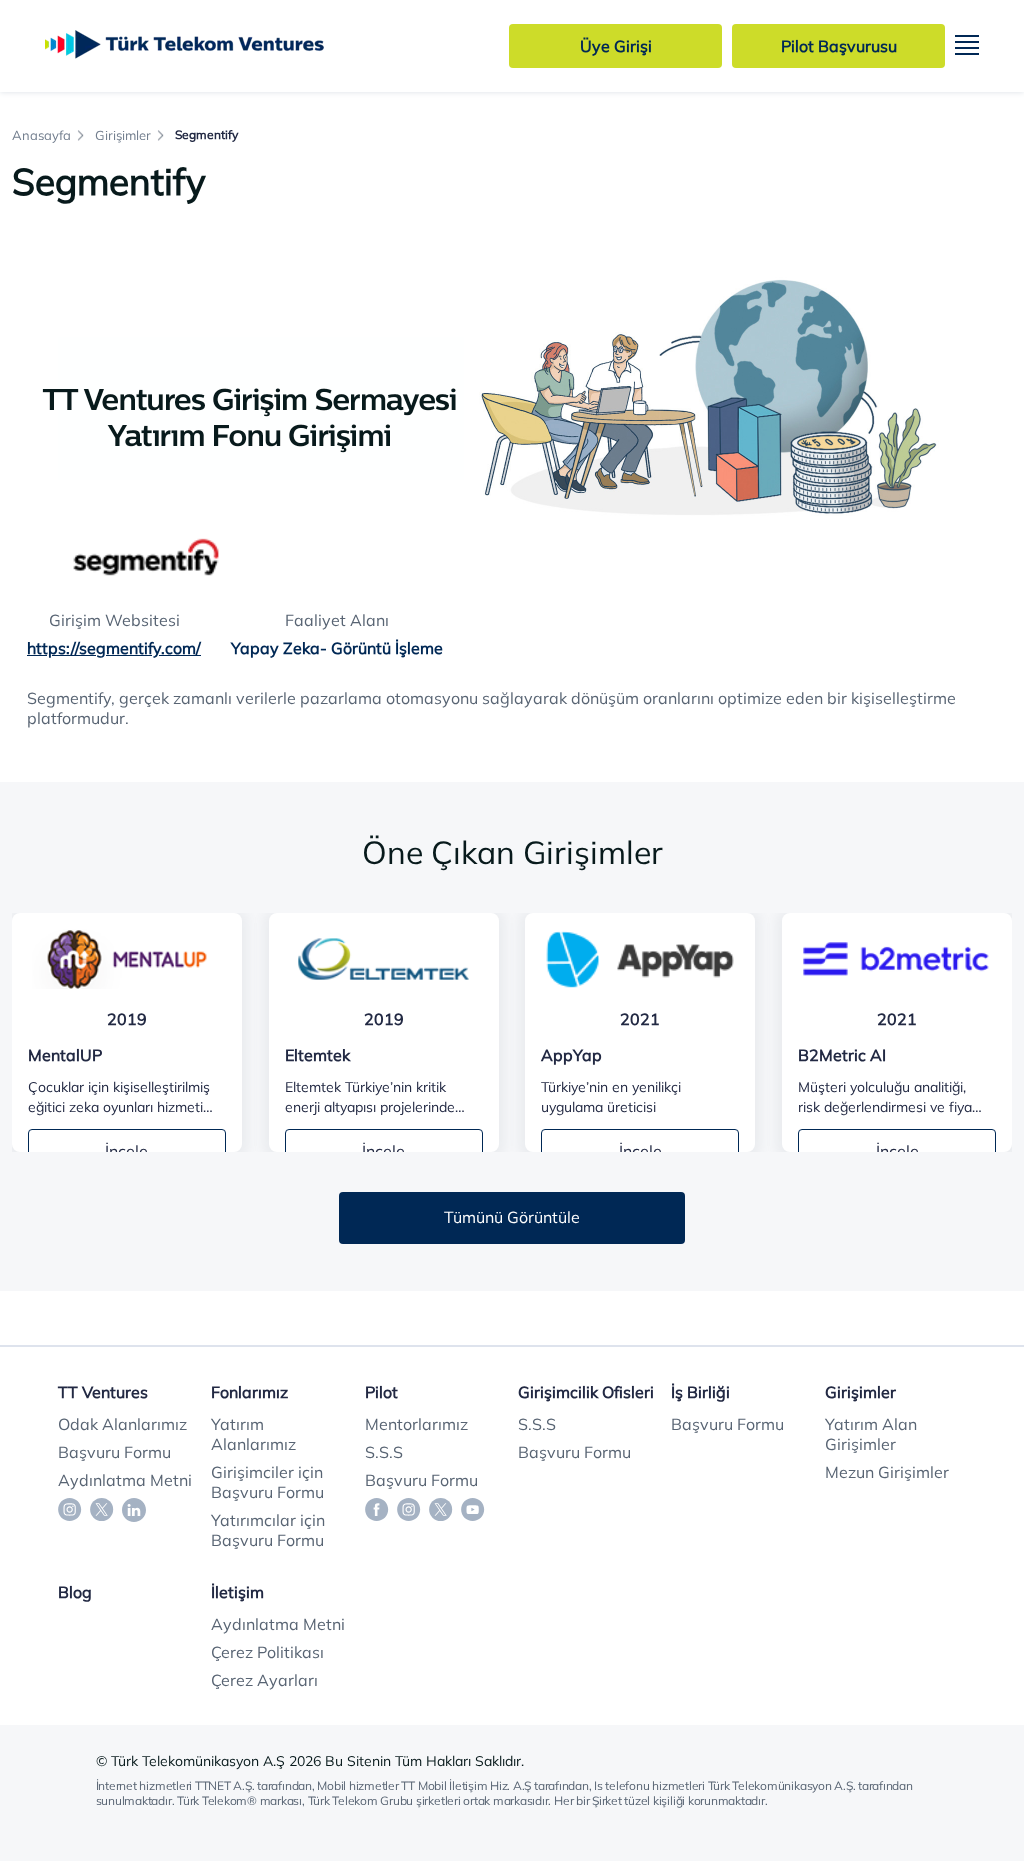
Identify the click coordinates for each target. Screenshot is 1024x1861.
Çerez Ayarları (264, 1680)
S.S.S (384, 1452)
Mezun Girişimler (887, 1472)
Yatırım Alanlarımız (253, 1434)
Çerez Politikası (267, 1652)
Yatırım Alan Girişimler (871, 1434)
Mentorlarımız (416, 1424)
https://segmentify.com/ (114, 648)
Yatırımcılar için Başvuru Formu (268, 1530)
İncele (126, 1151)
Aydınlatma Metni (125, 1480)
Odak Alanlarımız (122, 1424)
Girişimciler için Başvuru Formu (267, 1482)
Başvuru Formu (114, 1452)
